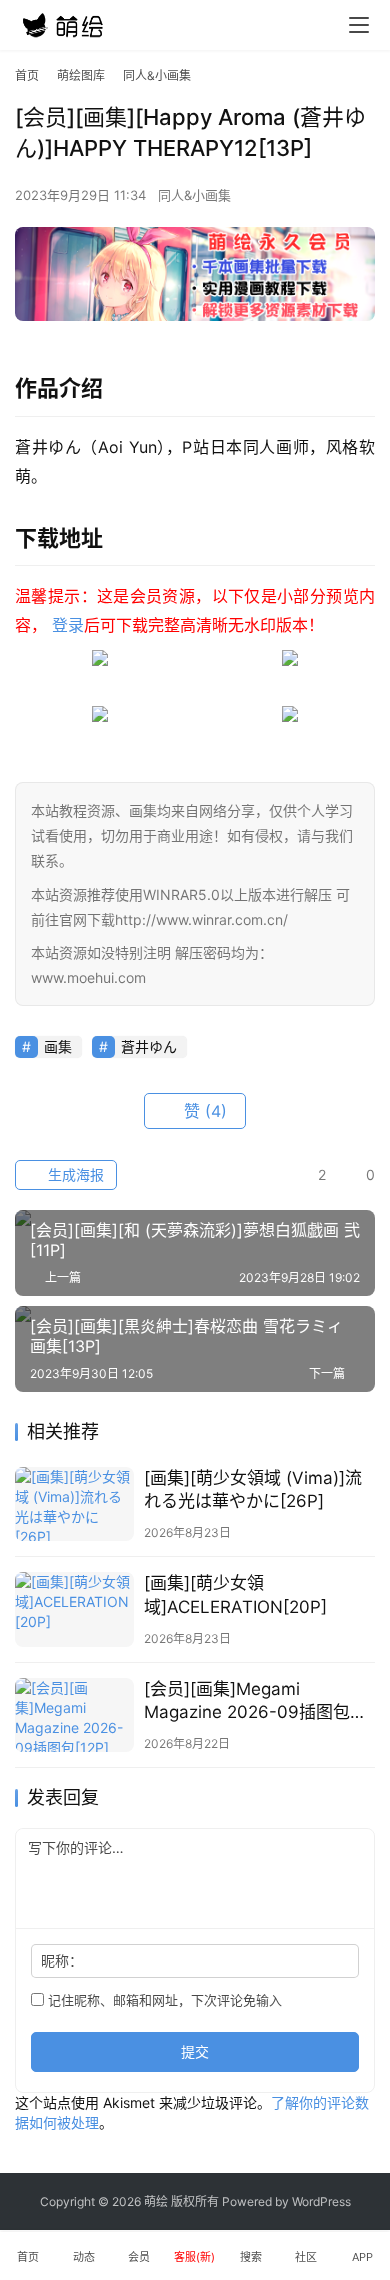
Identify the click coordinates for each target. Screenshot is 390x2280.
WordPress (321, 2201)
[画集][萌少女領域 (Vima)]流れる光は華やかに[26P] (253, 1489)
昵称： (62, 1960)
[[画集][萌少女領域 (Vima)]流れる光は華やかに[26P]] (74, 1504)
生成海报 (74, 1174)
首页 (27, 75)
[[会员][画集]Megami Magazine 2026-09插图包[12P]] (74, 1715)
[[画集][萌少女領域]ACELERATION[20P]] (74, 1609)
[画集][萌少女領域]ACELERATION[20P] (235, 1594)
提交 (195, 2051)
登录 (68, 625)
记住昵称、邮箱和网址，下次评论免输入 (163, 2000)
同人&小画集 (194, 195)
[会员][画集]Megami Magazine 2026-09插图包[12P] (247, 1701)
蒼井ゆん (149, 1046)
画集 (58, 1046)
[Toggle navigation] (359, 25)
